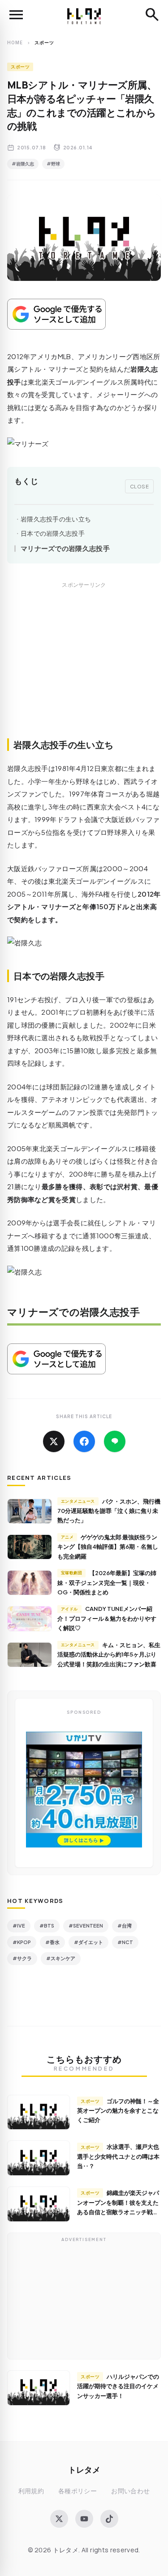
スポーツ (20, 67)
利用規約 (31, 2491)
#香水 (52, 1942)
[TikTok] (109, 2519)
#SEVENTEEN (86, 1926)
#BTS (47, 1926)
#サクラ (22, 1958)
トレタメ (84, 2469)
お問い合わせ (130, 2491)
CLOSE (140, 486)
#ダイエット (88, 1942)
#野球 (53, 164)
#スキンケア (61, 1958)
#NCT (125, 1942)
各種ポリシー (78, 2491)
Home (15, 42)
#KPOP (22, 1942)
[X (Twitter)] (59, 2519)
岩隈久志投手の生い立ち (56, 519)
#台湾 (125, 1926)
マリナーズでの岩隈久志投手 (65, 548)
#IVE (19, 1926)
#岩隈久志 (23, 164)
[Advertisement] (84, 670)
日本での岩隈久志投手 (53, 533)
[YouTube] (84, 2519)
